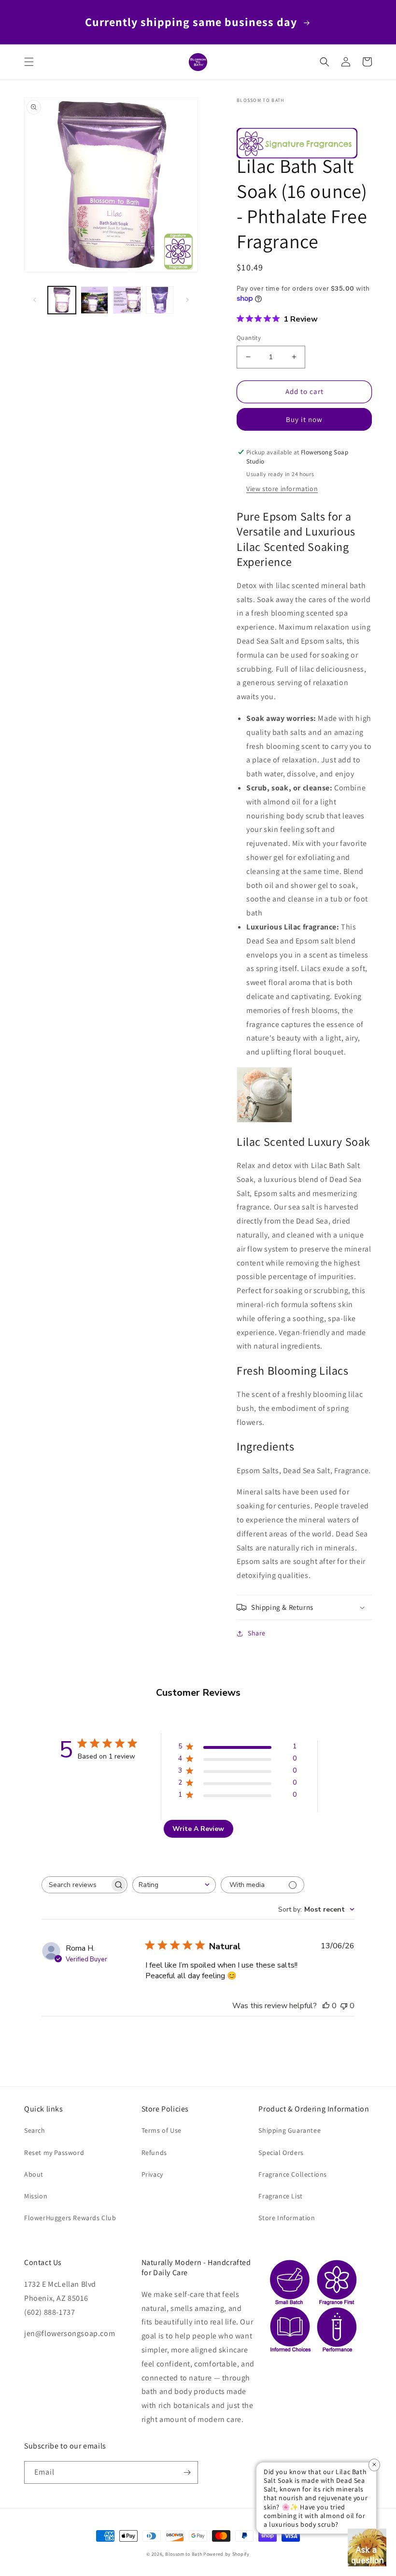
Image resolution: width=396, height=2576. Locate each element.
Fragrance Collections (293, 2174)
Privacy (152, 2174)
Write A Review (198, 1829)
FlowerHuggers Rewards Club (70, 2218)
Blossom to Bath (184, 2554)
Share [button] (257, 1633)
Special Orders (281, 2153)
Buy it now (304, 419)
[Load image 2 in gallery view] (95, 300)
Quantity (249, 338)
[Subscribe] (187, 2472)
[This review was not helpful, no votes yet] (344, 2006)
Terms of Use (162, 2130)
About (34, 2174)
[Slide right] (187, 300)
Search (35, 2130)
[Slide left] (35, 300)
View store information (282, 489)
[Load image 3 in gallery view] (127, 300)
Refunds (154, 2153)
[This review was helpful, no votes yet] (326, 2006)
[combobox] (174, 1885)
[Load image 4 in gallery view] (160, 300)
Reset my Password (54, 2153)
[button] (29, 62)
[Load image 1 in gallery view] (62, 300)
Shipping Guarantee (290, 2130)
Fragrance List (280, 2196)
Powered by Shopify (226, 2554)
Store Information (287, 2218)
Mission (36, 2196)
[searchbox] (76, 1885)
